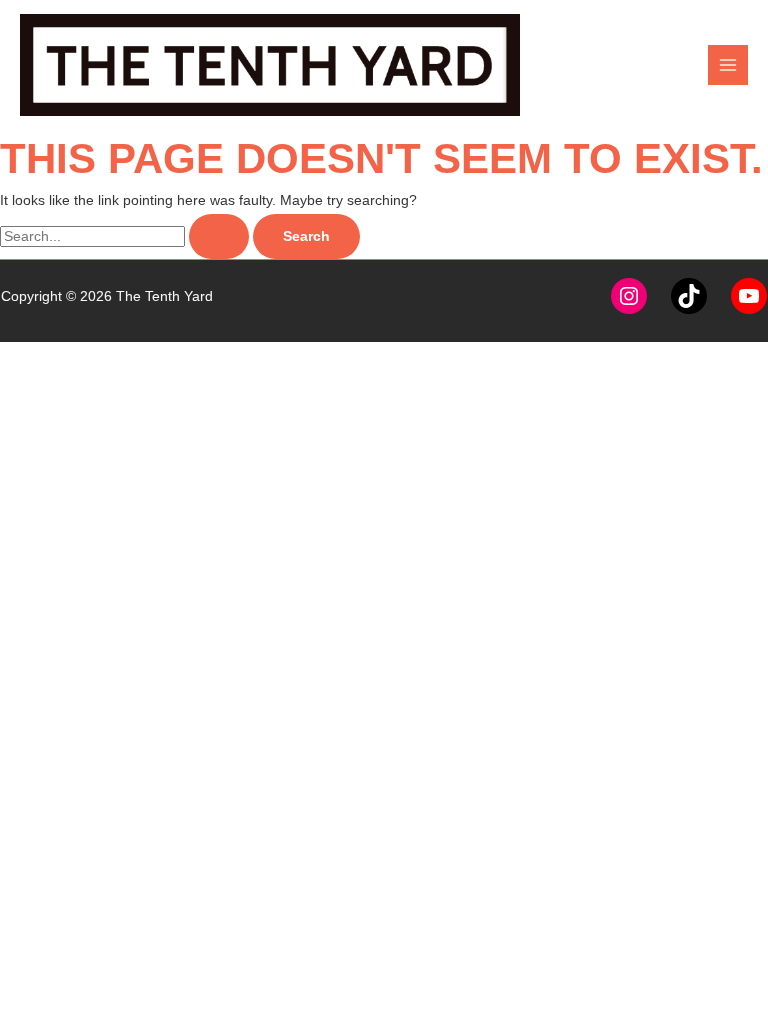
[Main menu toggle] (728, 65)
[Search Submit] (219, 237)
